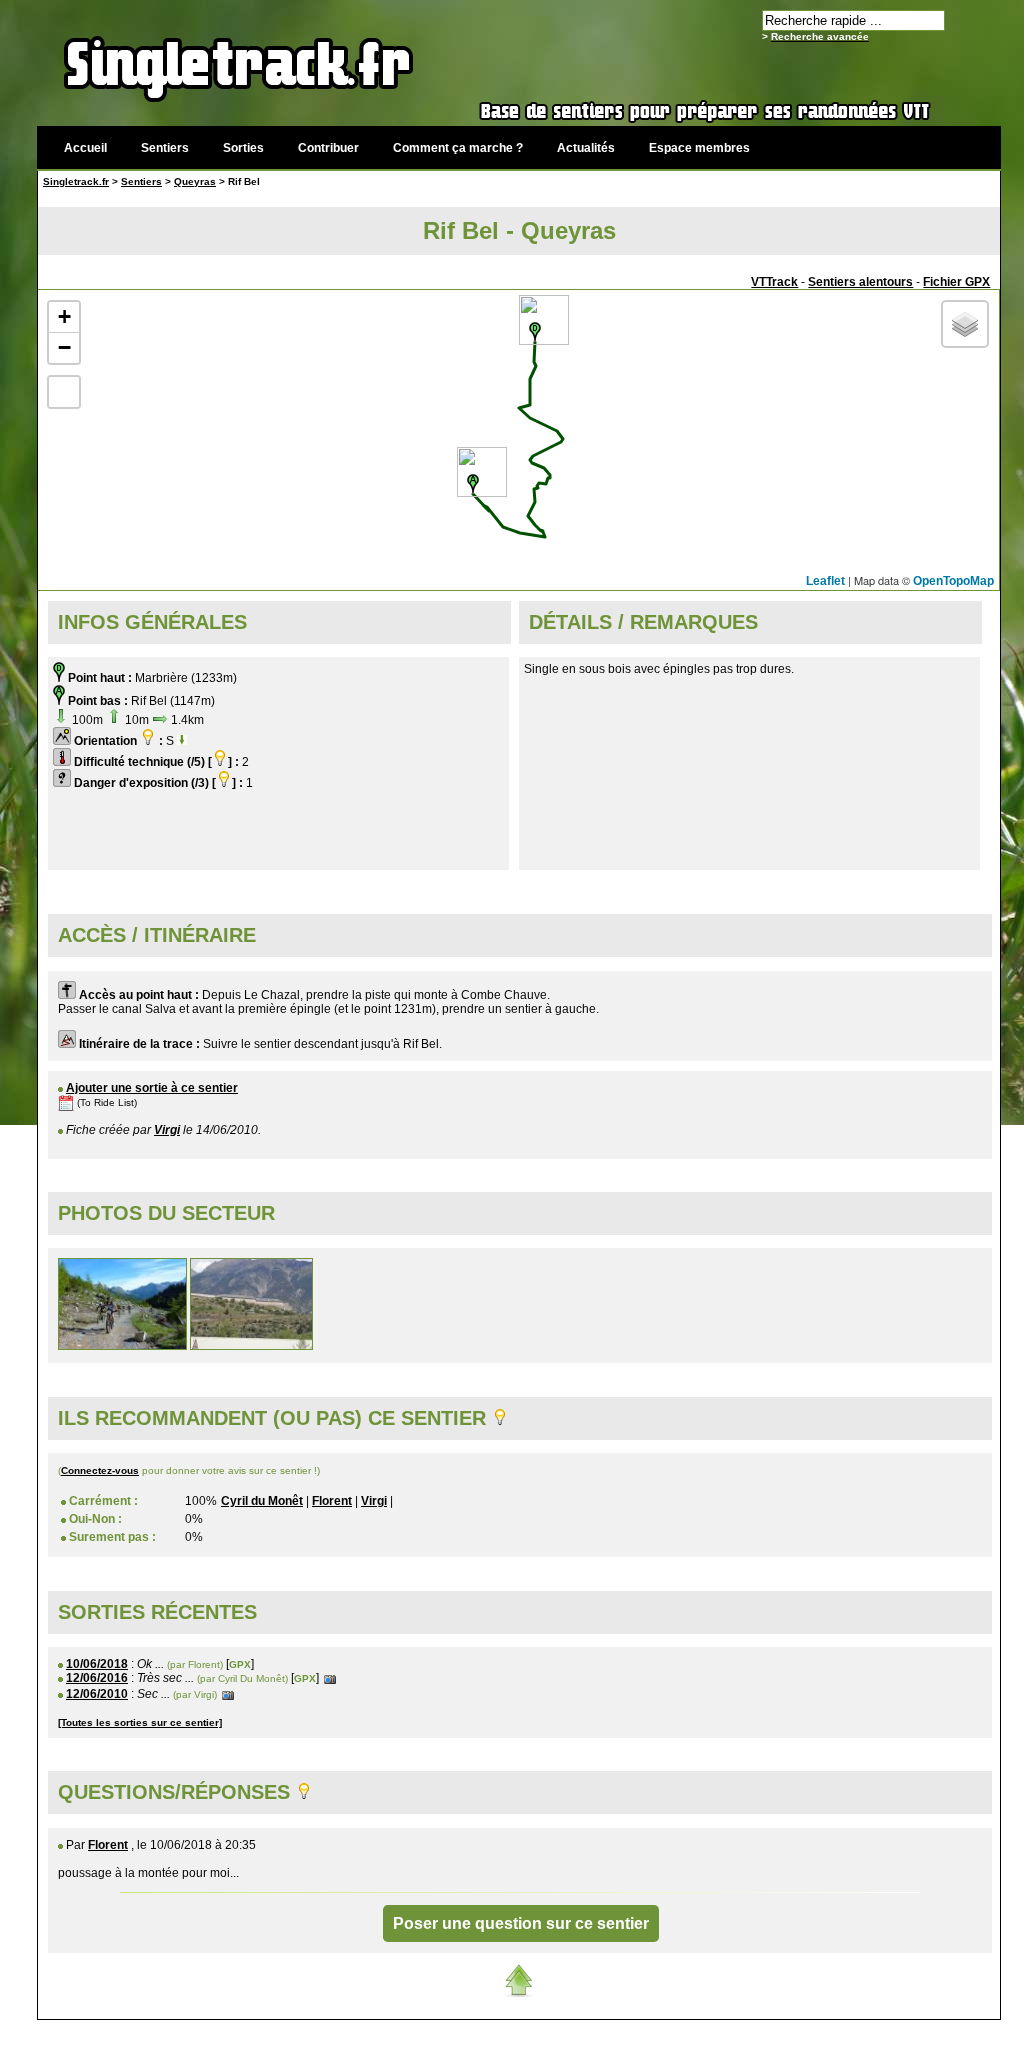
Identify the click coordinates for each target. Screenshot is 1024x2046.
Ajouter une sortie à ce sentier (152, 1088)
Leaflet (825, 581)
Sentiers (165, 148)
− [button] (64, 347)
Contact (849, 2030)
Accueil (85, 148)
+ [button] (64, 316)
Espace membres (699, 148)
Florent (332, 1501)
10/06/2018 (97, 1664)
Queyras (195, 181)
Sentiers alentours (860, 282)
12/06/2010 (97, 1694)
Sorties (243, 148)
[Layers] (965, 324)
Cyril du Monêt (262, 1501)
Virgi (167, 1130)
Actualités (586, 148)
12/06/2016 (97, 1678)
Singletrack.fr (76, 181)
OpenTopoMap (953, 581)
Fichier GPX (956, 282)
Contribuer (328, 148)
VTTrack (774, 282)
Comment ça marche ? (458, 148)
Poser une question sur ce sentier (521, 1923)
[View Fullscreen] (64, 392)
